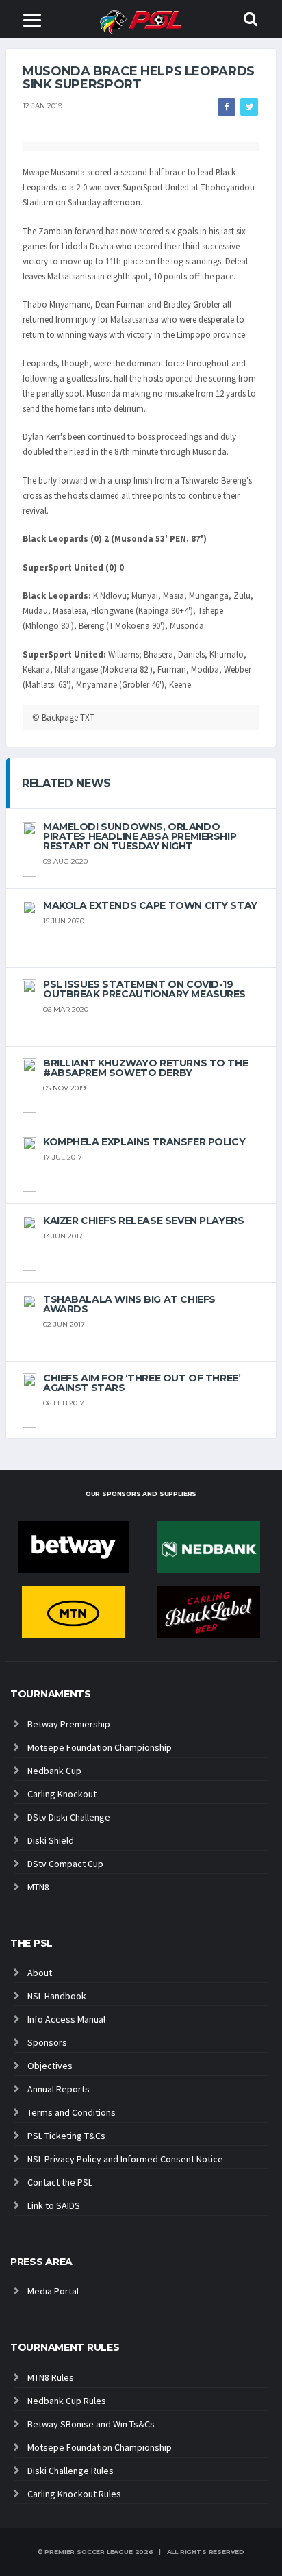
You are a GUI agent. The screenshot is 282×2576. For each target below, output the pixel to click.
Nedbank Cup (54, 1771)
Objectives (50, 2066)
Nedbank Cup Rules (67, 2401)
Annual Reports (59, 2089)
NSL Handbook (57, 1996)
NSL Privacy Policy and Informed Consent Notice (125, 2159)
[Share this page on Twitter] (249, 107)
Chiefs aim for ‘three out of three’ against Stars (142, 1383)
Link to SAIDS (54, 2205)
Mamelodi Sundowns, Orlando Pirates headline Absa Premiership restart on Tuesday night (140, 836)
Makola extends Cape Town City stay (150, 905)
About (40, 1973)
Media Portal (53, 2291)
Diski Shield (51, 1840)
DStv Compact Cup (65, 1864)
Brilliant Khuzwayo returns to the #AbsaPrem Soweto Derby (145, 1068)
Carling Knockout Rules (74, 2494)
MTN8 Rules (51, 2377)
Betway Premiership (69, 1724)
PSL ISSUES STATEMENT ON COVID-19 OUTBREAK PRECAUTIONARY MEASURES (144, 989)
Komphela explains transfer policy (144, 1142)
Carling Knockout (62, 1794)
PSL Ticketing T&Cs (66, 2136)
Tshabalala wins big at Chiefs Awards (129, 1304)
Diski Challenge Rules (70, 2471)
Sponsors (47, 2042)
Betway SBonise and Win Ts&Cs (91, 2424)
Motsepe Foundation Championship (100, 1747)
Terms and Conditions (72, 2112)
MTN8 (38, 1887)
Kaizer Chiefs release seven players (143, 1221)
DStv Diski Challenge (69, 1817)
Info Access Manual (66, 2019)
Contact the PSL (60, 2182)
